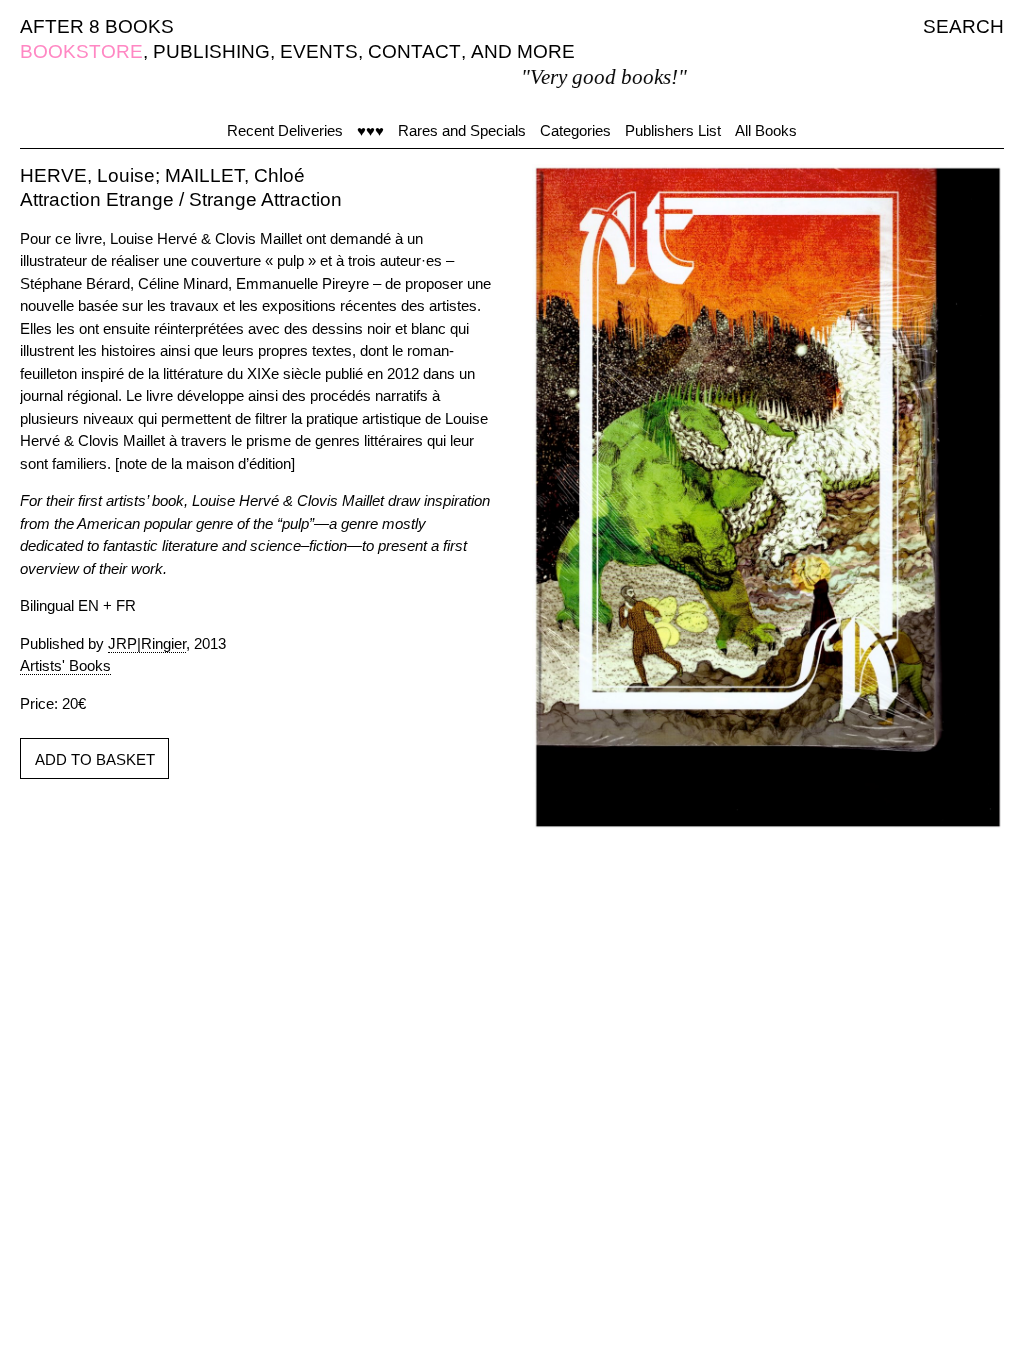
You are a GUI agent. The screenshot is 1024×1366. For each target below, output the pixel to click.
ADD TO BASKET (95, 759)
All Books (766, 130)
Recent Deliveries (285, 130)
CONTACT (414, 51)
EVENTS (319, 51)
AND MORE (523, 51)
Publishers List (673, 130)
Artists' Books (65, 665)
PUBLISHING (211, 51)
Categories (575, 130)
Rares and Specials (462, 130)
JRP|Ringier (147, 643)
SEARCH (963, 26)
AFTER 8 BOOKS (97, 26)
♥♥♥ (370, 130)
